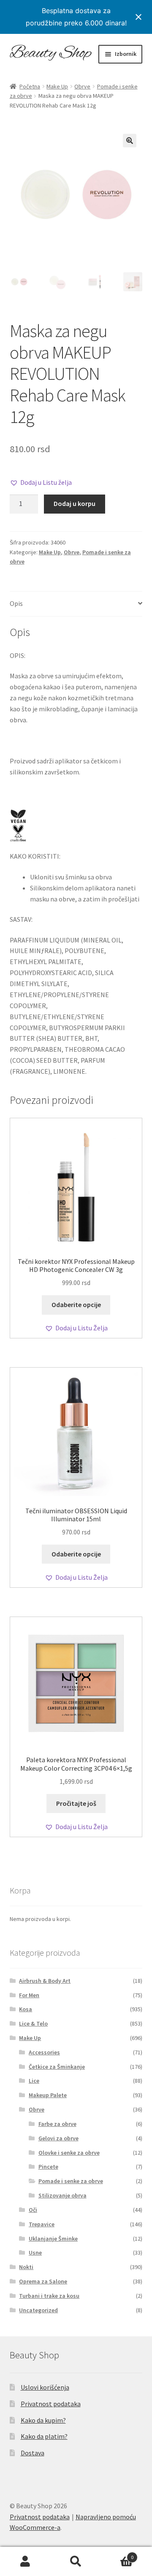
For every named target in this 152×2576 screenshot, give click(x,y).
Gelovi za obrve (58, 2138)
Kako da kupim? (43, 2420)
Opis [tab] (16, 603)
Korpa (117, 2554)
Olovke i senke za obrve (69, 2153)
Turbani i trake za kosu (49, 2296)
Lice (34, 2081)
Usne (35, 2253)
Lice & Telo (33, 2023)
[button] (130, 141)
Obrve (82, 86)
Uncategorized (38, 2310)
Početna (30, 86)
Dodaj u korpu (75, 503)
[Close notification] (138, 17)
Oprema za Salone (43, 2281)
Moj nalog (25, 2562)
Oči (33, 2210)
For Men (29, 1995)
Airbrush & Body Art (45, 1981)
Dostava (33, 2453)
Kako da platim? (44, 2436)
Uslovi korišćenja (45, 2387)
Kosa (26, 2009)
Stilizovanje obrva (62, 2195)
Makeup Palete (48, 2095)
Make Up (57, 86)
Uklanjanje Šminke (53, 2239)
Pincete (48, 2167)
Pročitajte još (76, 1803)
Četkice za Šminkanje (57, 2067)
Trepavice (42, 2224)
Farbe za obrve (57, 2124)
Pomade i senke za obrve (71, 2181)
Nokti (26, 2267)
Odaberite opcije (76, 1305)
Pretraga (76, 2562)
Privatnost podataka (51, 2404)
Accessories (44, 2052)
